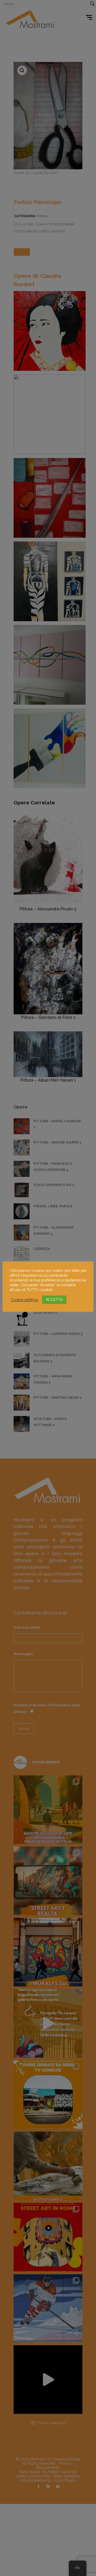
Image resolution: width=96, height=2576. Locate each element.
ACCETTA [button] (54, 1300)
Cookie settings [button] (24, 1300)
